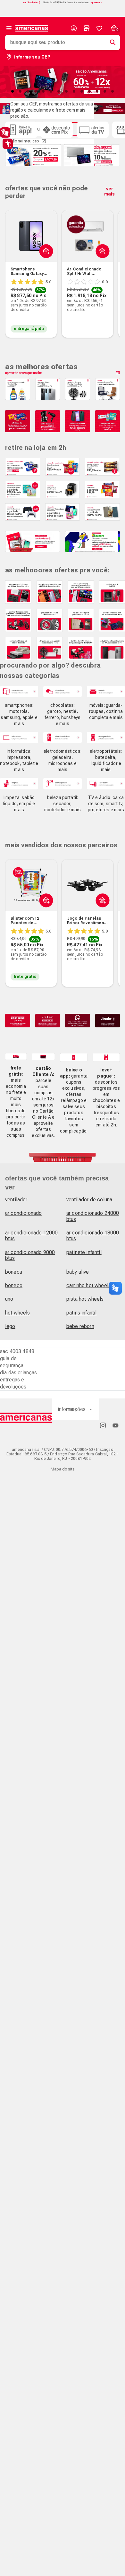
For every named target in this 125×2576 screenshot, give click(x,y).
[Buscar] (110, 42)
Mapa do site (63, 1469)
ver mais (109, 191)
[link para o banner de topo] (63, 3)
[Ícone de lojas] (87, 28)
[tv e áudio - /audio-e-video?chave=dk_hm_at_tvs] (106, 783)
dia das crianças (19, 1373)
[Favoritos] (99, 28)
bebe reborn (80, 1326)
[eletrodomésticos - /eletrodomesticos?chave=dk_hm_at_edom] (62, 737)
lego (10, 1326)
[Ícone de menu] (9, 28)
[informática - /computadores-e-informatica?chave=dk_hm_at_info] (19, 737)
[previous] (13, 264)
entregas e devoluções (13, 1383)
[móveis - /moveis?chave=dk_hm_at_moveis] (106, 692)
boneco (14, 1285)
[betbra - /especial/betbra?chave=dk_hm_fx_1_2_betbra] (92, 542)
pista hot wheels (85, 1299)
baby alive (78, 1272)
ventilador (16, 1200)
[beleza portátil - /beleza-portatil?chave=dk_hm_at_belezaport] (62, 783)
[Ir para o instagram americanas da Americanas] (103, 1425)
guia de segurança (12, 1362)
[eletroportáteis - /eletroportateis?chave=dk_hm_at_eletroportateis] (106, 737)
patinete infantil (84, 1252)
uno (9, 1299)
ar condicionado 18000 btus (93, 1236)
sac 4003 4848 (17, 1351)
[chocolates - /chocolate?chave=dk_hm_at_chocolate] (62, 692)
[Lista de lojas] (87, 28)
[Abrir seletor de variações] (45, 266)
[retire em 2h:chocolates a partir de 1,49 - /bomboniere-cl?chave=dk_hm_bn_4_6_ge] (102, 489)
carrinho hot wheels (89, 1285)
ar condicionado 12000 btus (31, 1236)
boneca (14, 1272)
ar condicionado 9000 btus (30, 1255)
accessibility (8, 144)
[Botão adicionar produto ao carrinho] (45, 915)
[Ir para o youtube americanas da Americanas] (115, 1425)
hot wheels (18, 1313)
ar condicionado (23, 1213)
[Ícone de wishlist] (99, 28)
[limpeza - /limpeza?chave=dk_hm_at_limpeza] (19, 783)
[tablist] (63, 91)
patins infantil (81, 1313)
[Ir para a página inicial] (26, 1418)
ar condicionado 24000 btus (93, 1216)
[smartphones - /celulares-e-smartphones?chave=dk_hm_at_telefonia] (19, 692)
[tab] (13, 91)
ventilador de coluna (89, 1200)
